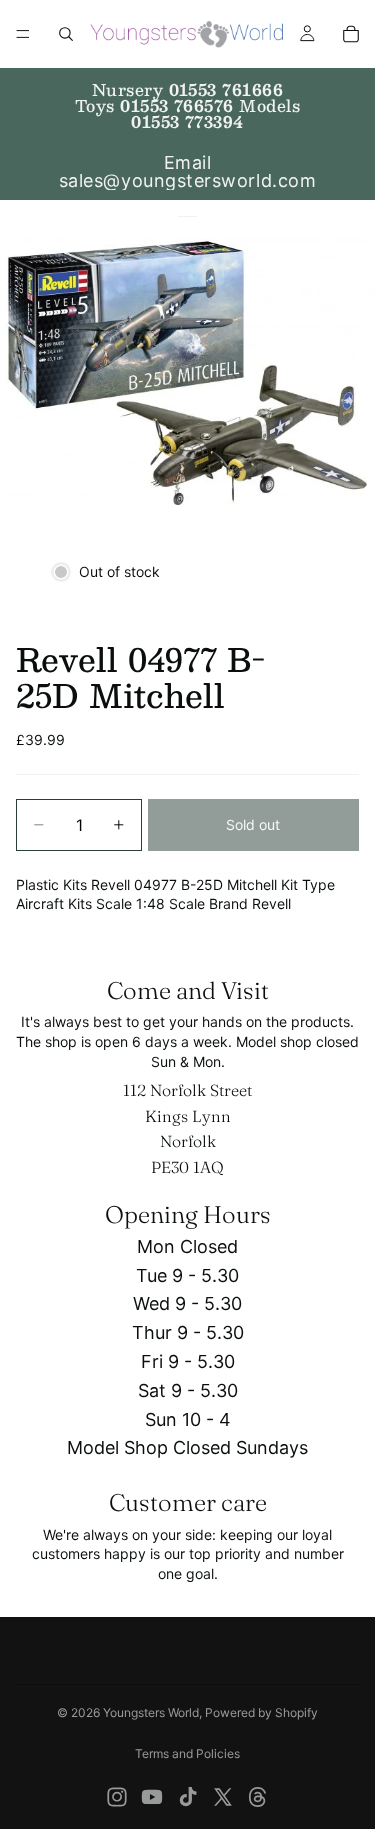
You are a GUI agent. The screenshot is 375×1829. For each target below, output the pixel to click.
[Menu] (23, 34)
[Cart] (351, 34)
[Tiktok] (188, 1797)
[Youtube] (152, 1797)
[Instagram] (117, 1797)
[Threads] (258, 1797)
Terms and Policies (187, 1753)
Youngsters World (151, 1712)
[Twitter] (223, 1797)
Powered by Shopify (261, 1712)
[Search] (66, 34)
